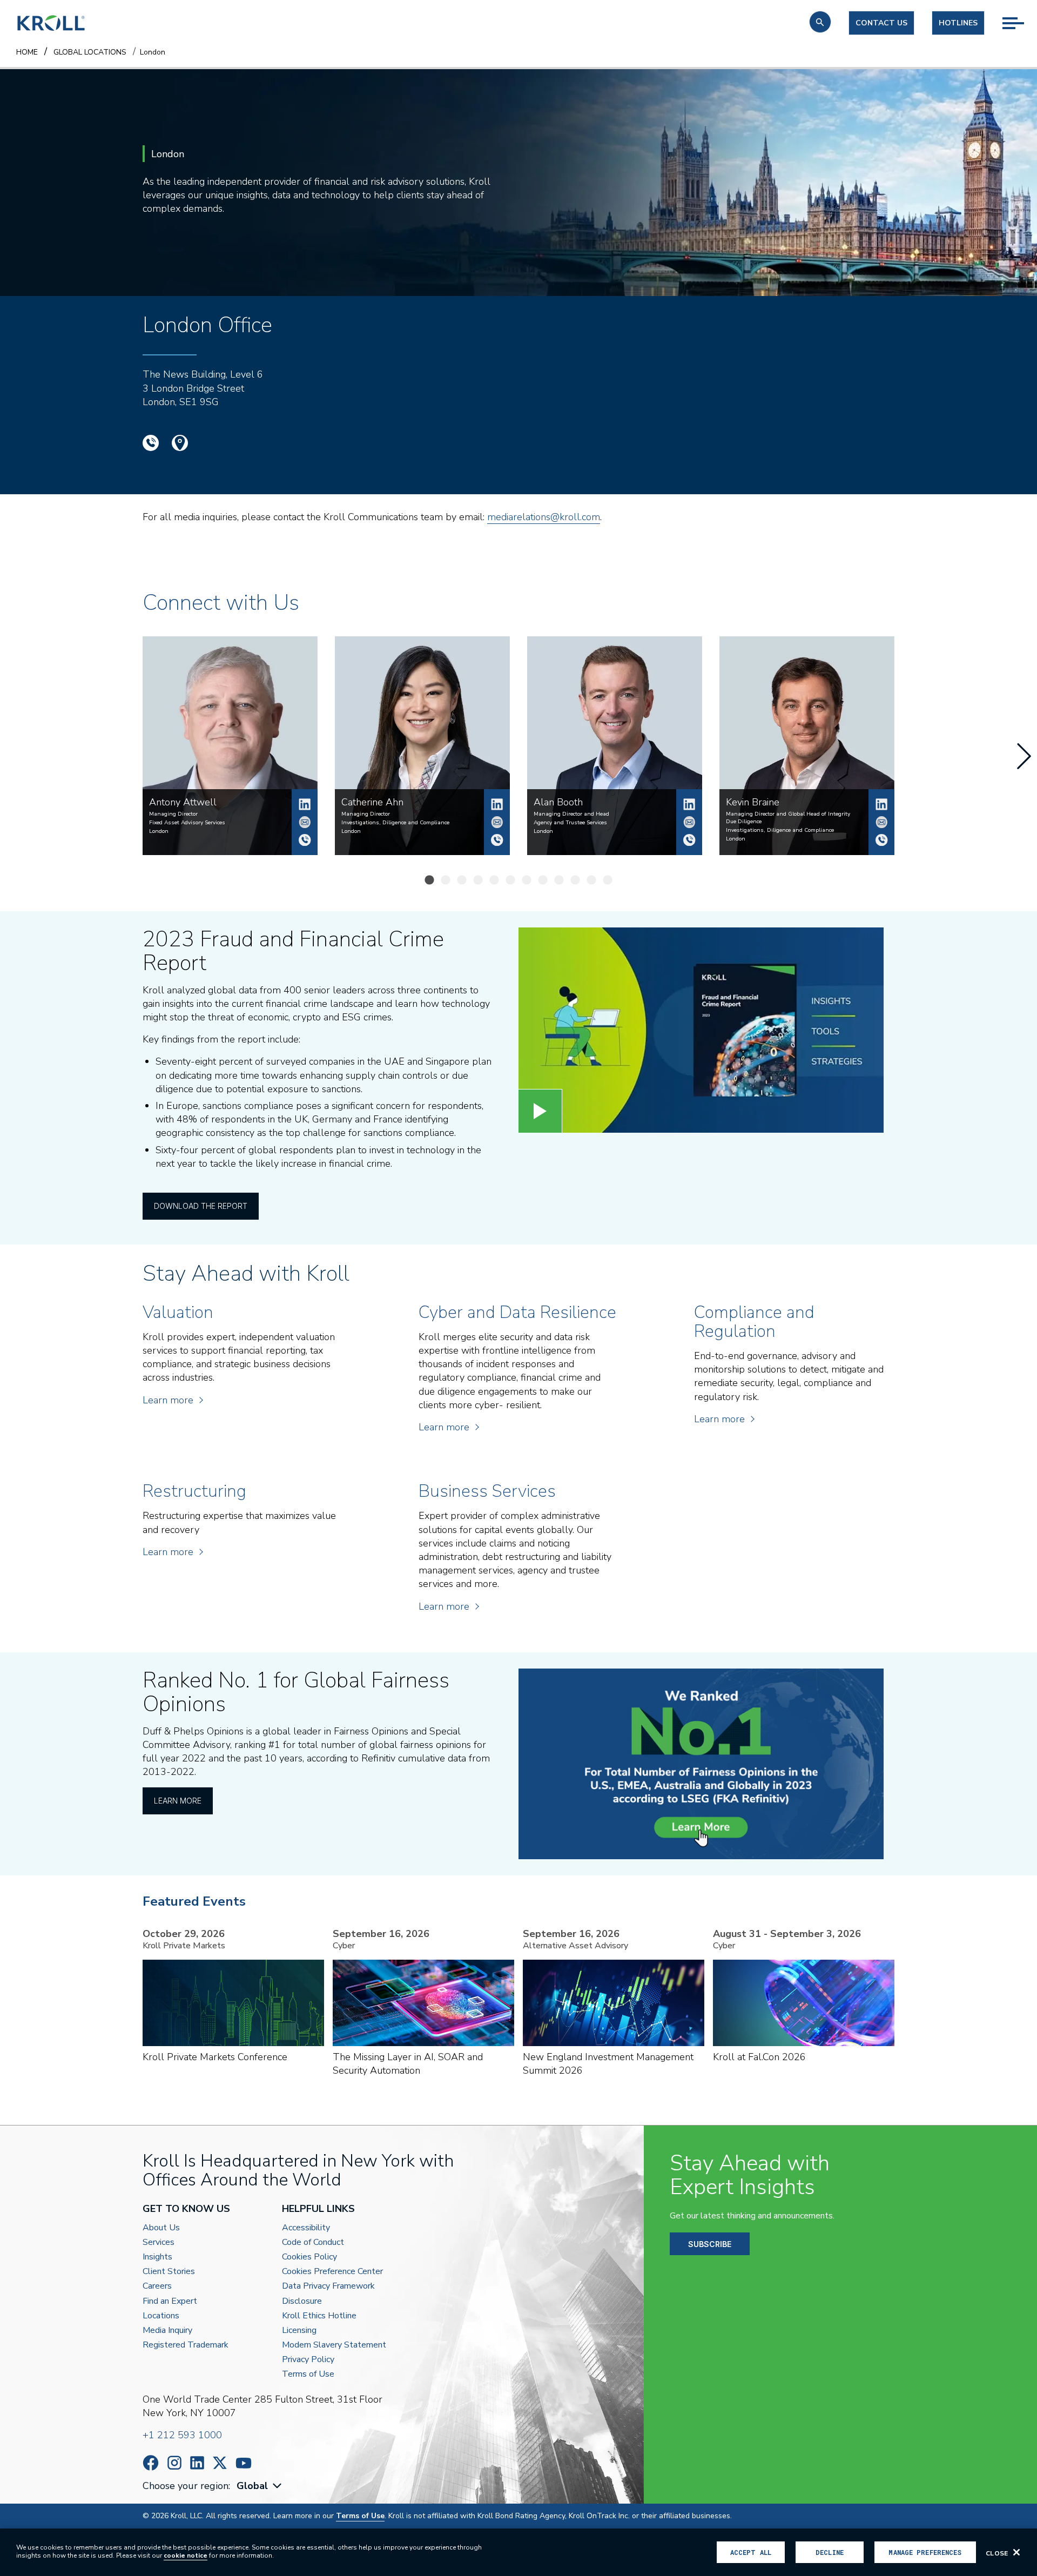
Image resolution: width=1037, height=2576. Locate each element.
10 (578, 881)
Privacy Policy (308, 2360)
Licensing (299, 2330)
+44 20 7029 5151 (881, 840)
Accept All (751, 2552)
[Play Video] (540, 1111)
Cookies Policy (309, 2257)
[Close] (1016, 2552)
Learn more (168, 1400)
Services (159, 2242)
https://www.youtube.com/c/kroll (244, 2463)
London (159, 831)
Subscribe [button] (710, 2244)
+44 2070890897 (689, 840)
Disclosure (302, 2301)
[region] (518, 2552)
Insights (157, 2257)
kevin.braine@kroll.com (881, 822)
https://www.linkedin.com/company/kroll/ (197, 2463)
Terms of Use (308, 2374)
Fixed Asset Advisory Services (187, 823)
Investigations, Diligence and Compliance (395, 823)
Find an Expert (170, 2301)
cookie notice (186, 2555)
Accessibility (306, 2228)
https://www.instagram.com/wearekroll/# (174, 2463)
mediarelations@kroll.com (544, 517)
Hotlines (958, 23)
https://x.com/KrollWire (220, 2463)
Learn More (178, 1801)
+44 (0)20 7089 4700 (151, 443)
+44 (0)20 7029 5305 (305, 840)
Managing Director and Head (571, 814)
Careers (157, 2286)
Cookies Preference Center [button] (332, 2272)
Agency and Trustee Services (570, 823)
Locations (161, 2316)
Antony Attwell (305, 804)
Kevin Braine (881, 804)
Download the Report (201, 1206)
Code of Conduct (313, 2242)
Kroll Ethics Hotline (319, 2316)
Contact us (881, 23)
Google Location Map (180, 443)
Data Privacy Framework (328, 2286)
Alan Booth (689, 804)
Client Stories (169, 2272)
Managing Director (173, 814)
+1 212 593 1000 (182, 2435)
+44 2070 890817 (497, 840)
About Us (161, 2228)
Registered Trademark (186, 2345)
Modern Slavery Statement (334, 2345)
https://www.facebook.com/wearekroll (151, 2463)
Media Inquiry (167, 2330)
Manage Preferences (925, 2552)
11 (594, 881)
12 (610, 881)
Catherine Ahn (497, 804)
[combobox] (260, 2486)
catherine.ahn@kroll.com (497, 822)
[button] (820, 22)
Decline (830, 2552)
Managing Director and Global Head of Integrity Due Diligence (788, 818)
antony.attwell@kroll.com (305, 822)
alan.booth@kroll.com (689, 822)
